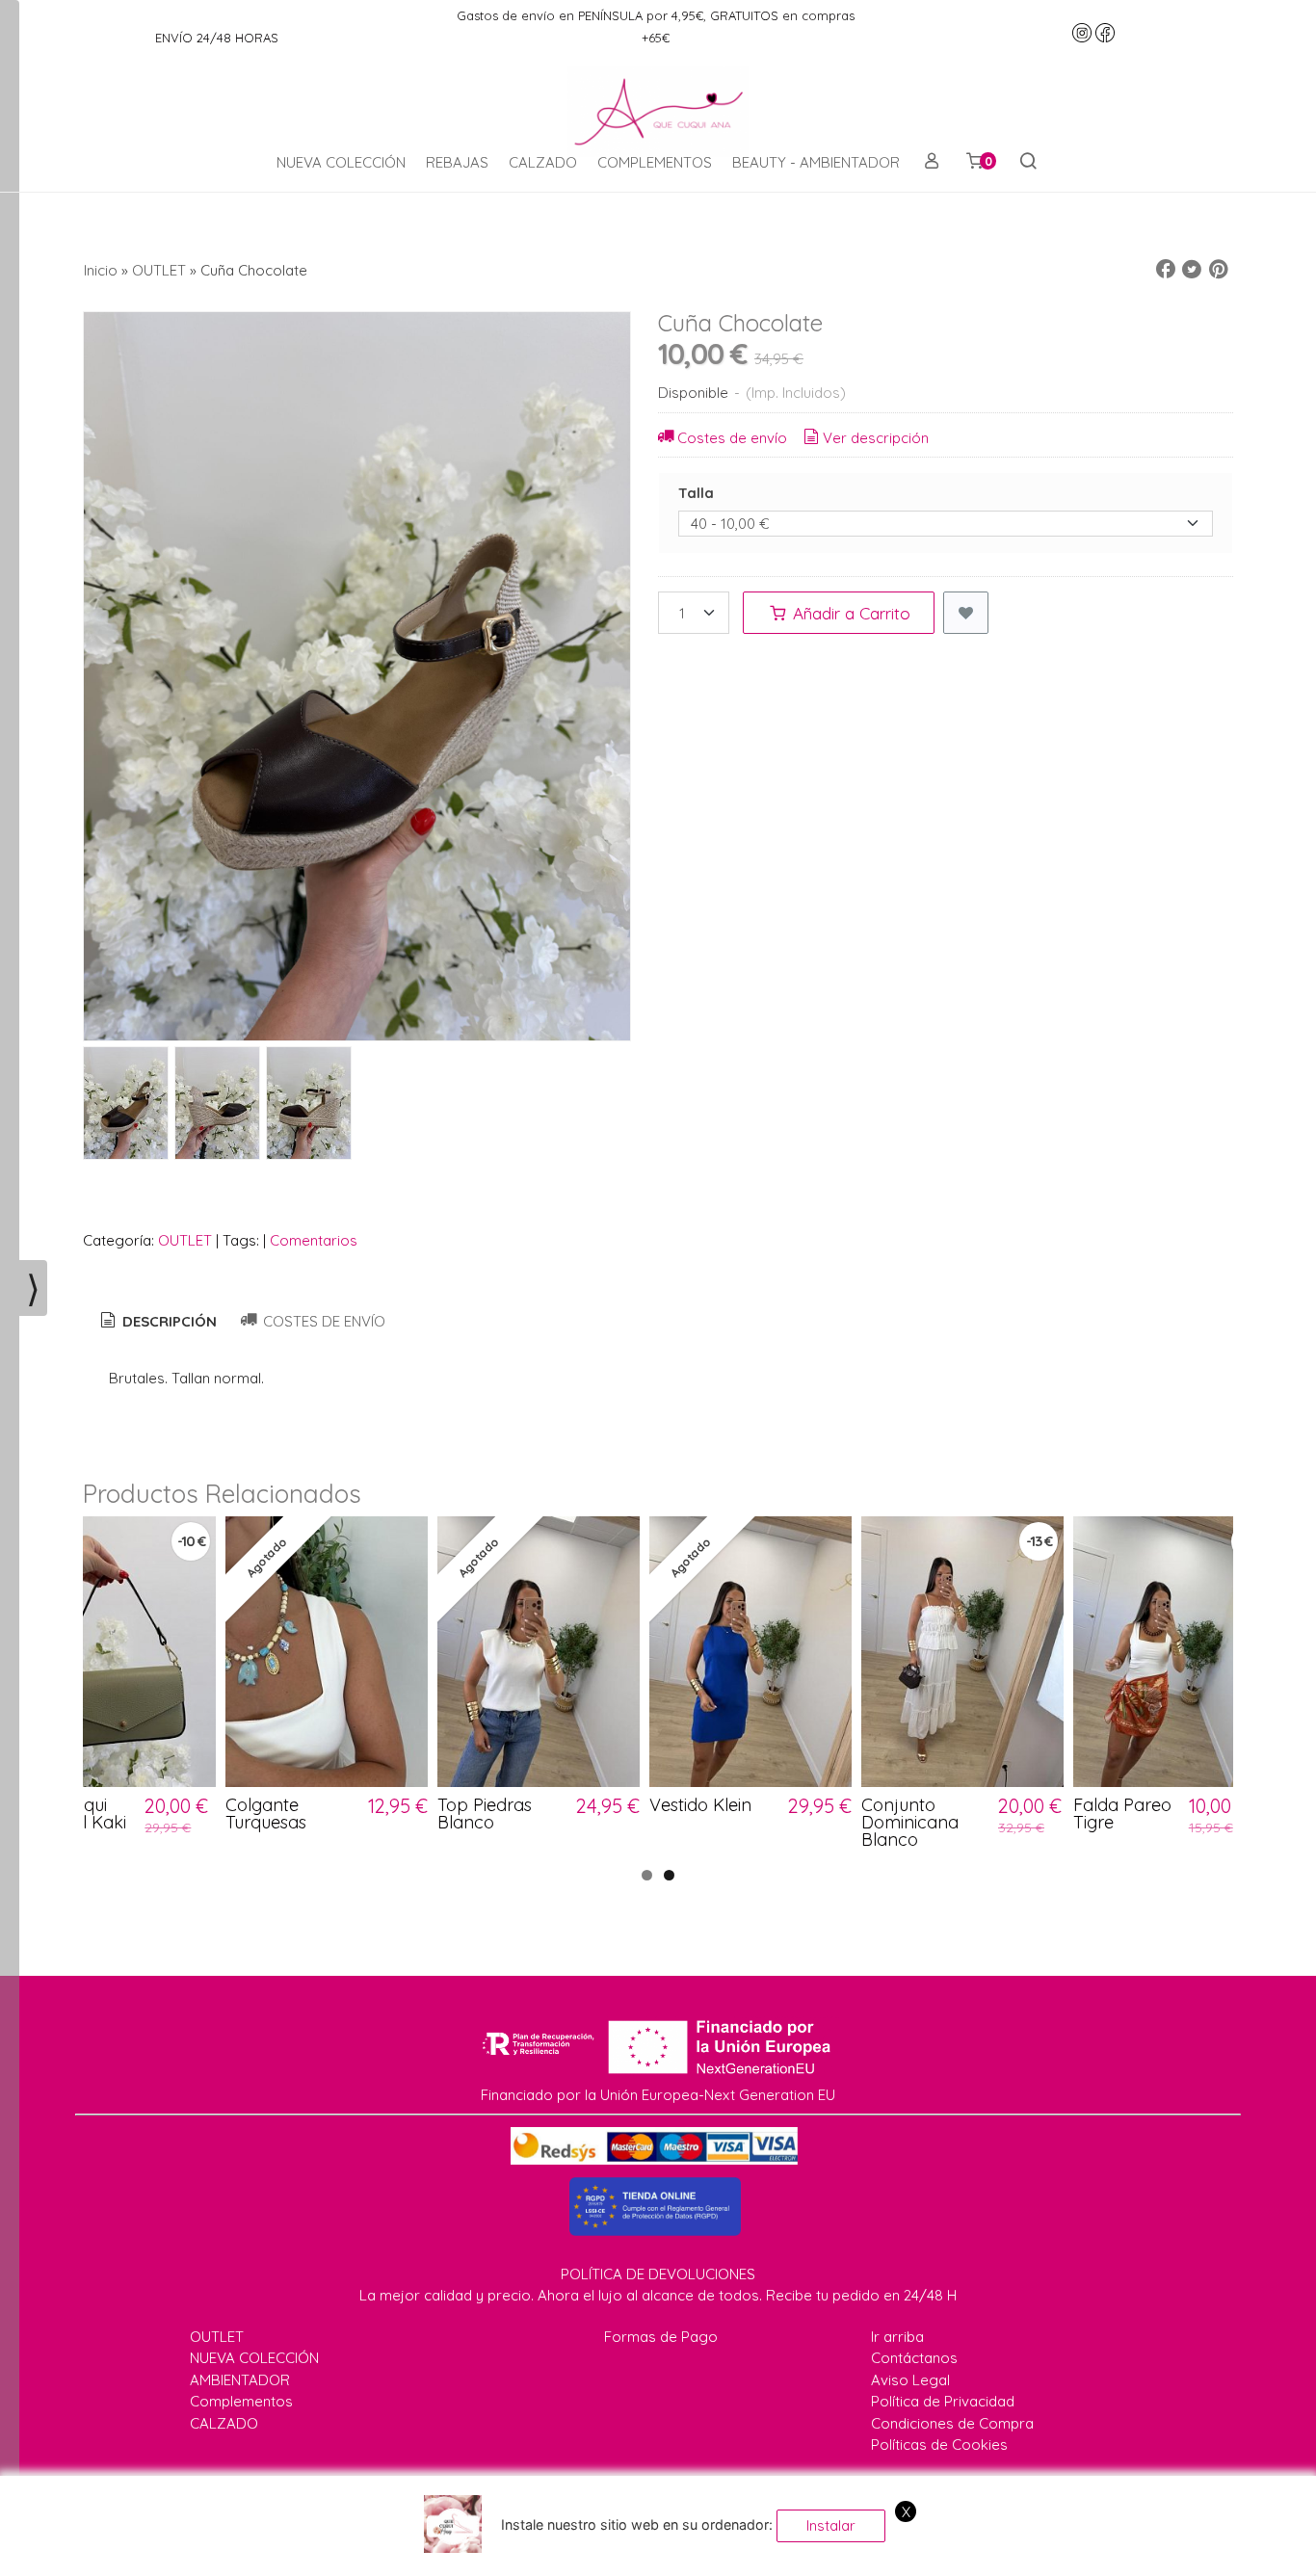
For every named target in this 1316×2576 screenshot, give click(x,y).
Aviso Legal (910, 2380)
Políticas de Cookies (939, 2445)
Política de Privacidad (943, 2401)
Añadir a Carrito (849, 613)
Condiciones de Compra (952, 2423)
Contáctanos (914, 2358)
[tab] (157, 1322)
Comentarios (314, 1240)
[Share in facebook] (1166, 270)
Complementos (241, 2401)
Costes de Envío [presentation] (322, 1321)
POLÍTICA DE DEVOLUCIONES (658, 2274)
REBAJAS (457, 162)
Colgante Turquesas (266, 1814)
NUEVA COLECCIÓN (341, 162)
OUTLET (185, 1240)
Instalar (831, 2525)
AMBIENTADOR (240, 2380)
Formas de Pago (661, 2337)
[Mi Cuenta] (931, 163)
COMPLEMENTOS (655, 162)
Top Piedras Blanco (485, 1814)
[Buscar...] (1027, 163)
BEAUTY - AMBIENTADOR (816, 162)
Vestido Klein (700, 1805)
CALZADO (543, 162)
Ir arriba (897, 2337)
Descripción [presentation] (168, 1321)
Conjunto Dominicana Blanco (910, 1822)
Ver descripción (876, 438)
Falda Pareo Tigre (1122, 1814)
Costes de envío (732, 438)
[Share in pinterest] (1219, 270)
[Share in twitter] (1192, 270)
